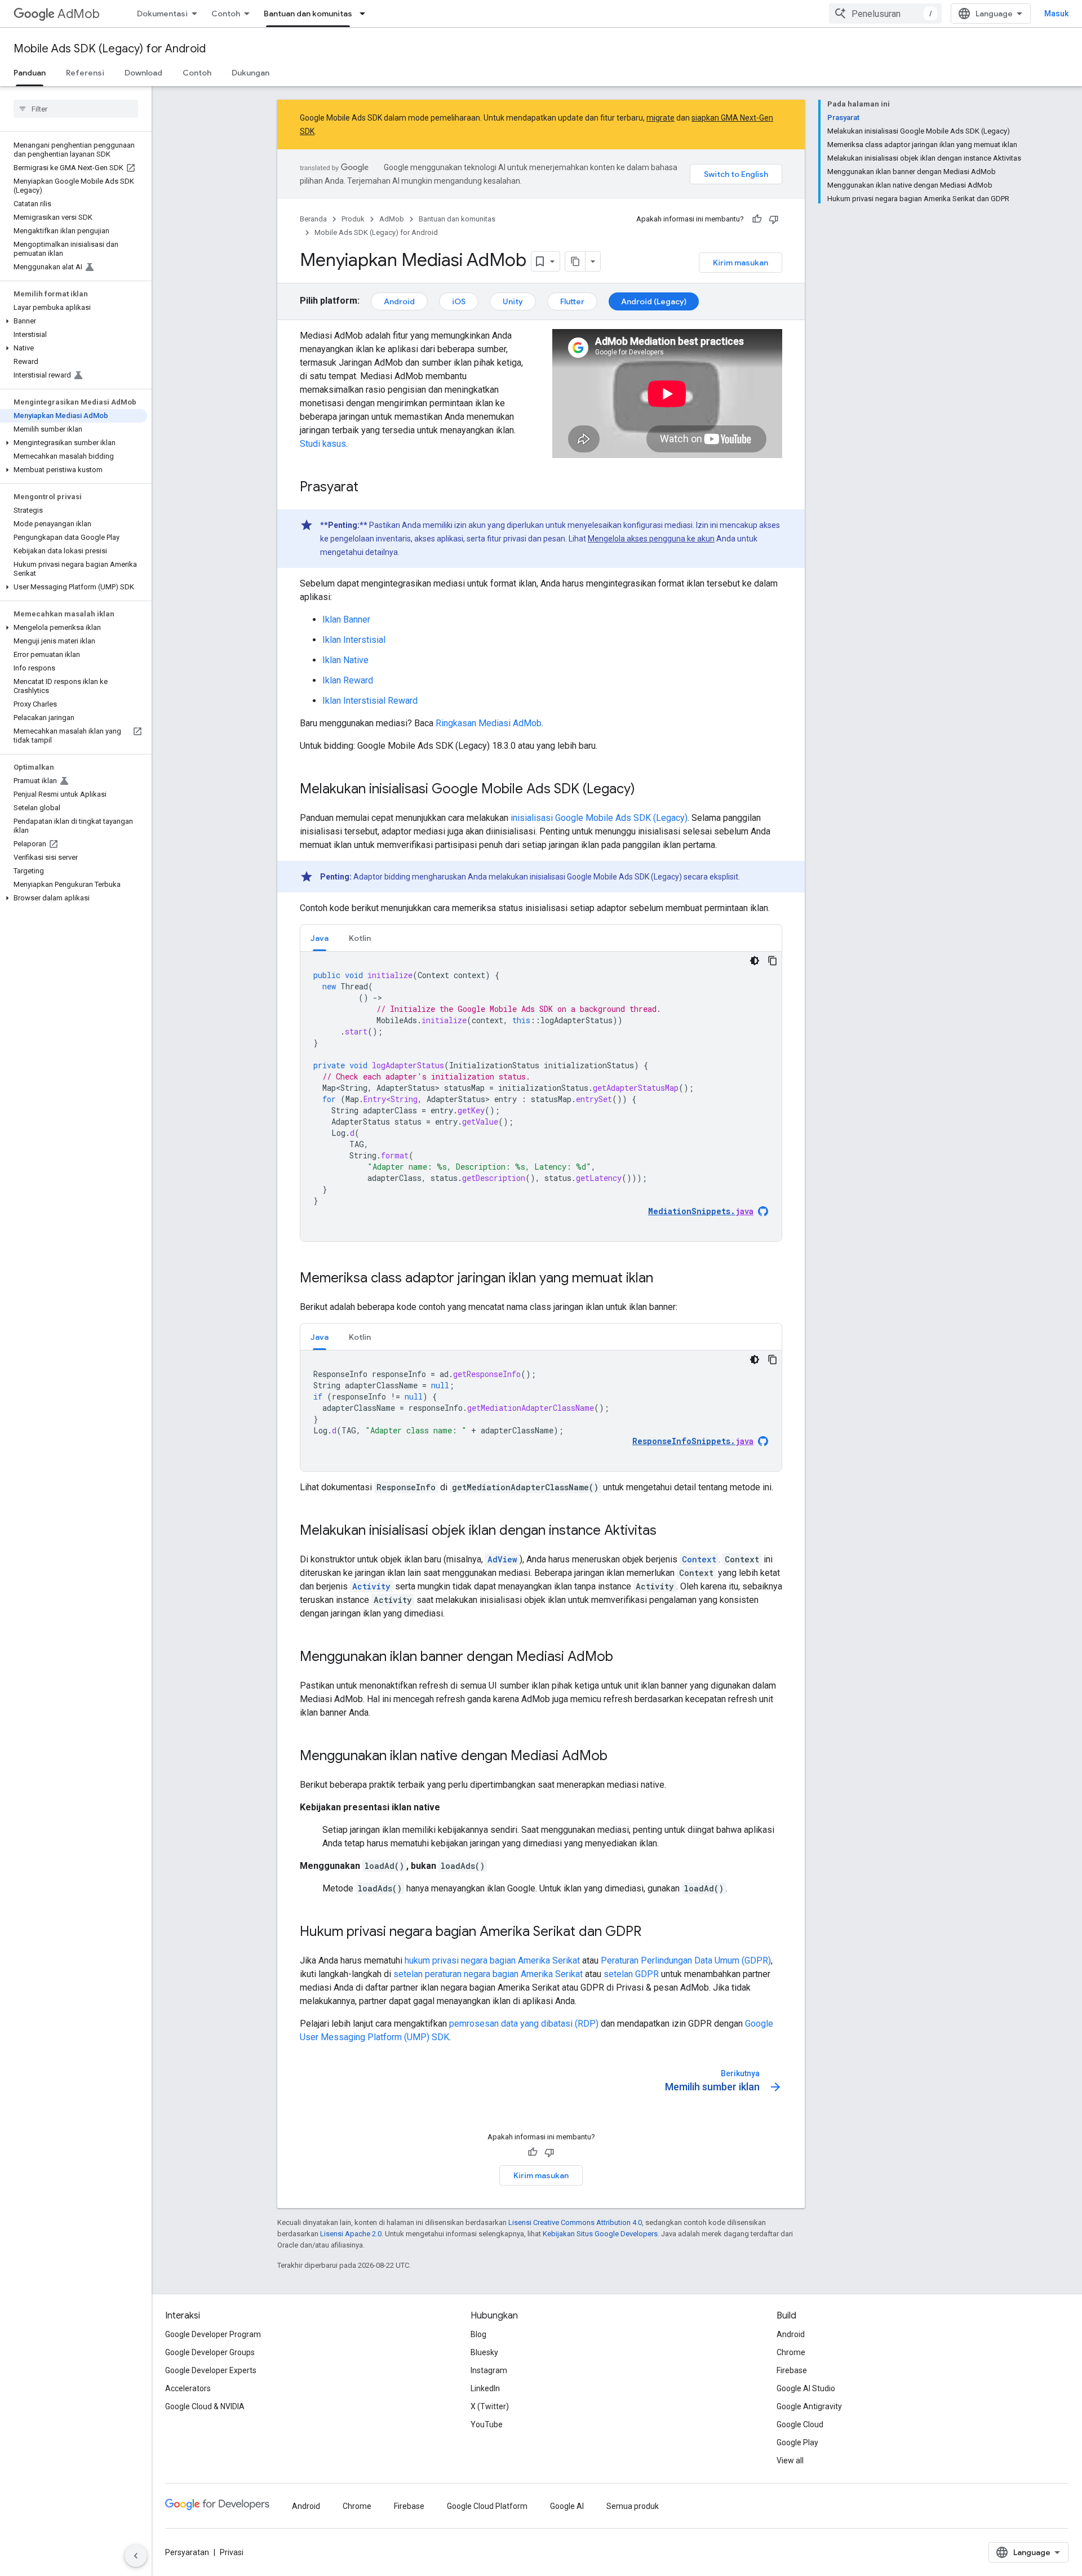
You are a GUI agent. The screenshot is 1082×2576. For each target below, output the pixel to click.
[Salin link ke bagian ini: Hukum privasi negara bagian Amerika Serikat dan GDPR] (653, 1933)
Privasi (232, 2552)
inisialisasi (599, 818)
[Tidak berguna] (774, 219)
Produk (353, 219)
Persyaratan (187, 2552)
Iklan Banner (346, 619)
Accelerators (188, 2388)
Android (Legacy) (654, 301)
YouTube (487, 2424)
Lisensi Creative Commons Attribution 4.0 (575, 2222)
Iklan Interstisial (354, 640)
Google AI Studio (806, 2388)
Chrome (791, 2352)
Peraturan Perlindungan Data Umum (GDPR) (686, 1960)
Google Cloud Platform (487, 2506)
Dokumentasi (162, 14)
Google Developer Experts (211, 2370)
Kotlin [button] (360, 938)
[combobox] (885, 14)
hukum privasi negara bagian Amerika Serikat (492, 1960)
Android (399, 301)
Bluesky (484, 2352)
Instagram (489, 2370)
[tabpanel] (541, 1096)
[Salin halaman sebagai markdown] (575, 261)
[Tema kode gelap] (755, 961)
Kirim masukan (740, 263)
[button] (74, 321)
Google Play (797, 2442)
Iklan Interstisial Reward (370, 701)
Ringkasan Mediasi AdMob (489, 723)
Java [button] (320, 938)
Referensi (85, 73)
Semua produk (633, 2506)
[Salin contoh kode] (773, 961)
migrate (660, 118)
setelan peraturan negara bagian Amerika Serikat (488, 1974)
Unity (513, 301)
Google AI (567, 2506)
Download (143, 73)
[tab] (320, 938)
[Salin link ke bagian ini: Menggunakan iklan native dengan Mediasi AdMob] (619, 1757)
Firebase (792, 2370)
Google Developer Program (213, 2334)
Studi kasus (323, 444)
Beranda (313, 219)
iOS (459, 301)
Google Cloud (800, 2424)
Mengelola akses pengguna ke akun (651, 539)
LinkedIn (485, 2388)
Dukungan (250, 73)
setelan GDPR (631, 1974)
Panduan (30, 73)
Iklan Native (345, 660)
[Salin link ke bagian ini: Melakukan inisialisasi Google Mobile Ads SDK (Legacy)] (646, 790)
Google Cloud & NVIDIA (205, 2406)
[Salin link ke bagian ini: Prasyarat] (370, 488)
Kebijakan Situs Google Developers (600, 2234)
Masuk (1056, 14)
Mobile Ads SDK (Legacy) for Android (110, 49)
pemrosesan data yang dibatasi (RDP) (524, 2024)
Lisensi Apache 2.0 (351, 2234)
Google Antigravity (809, 2406)
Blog (478, 2334)
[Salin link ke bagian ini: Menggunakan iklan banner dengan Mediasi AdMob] (624, 1658)
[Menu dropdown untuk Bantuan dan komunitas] (366, 14)
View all (790, 2460)
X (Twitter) (490, 2406)
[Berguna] (757, 219)
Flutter (572, 301)
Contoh (226, 14)
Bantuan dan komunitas (308, 14)
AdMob (79, 14)
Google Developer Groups (210, 2352)
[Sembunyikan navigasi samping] (136, 2556)
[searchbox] (76, 109)
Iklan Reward (348, 680)
